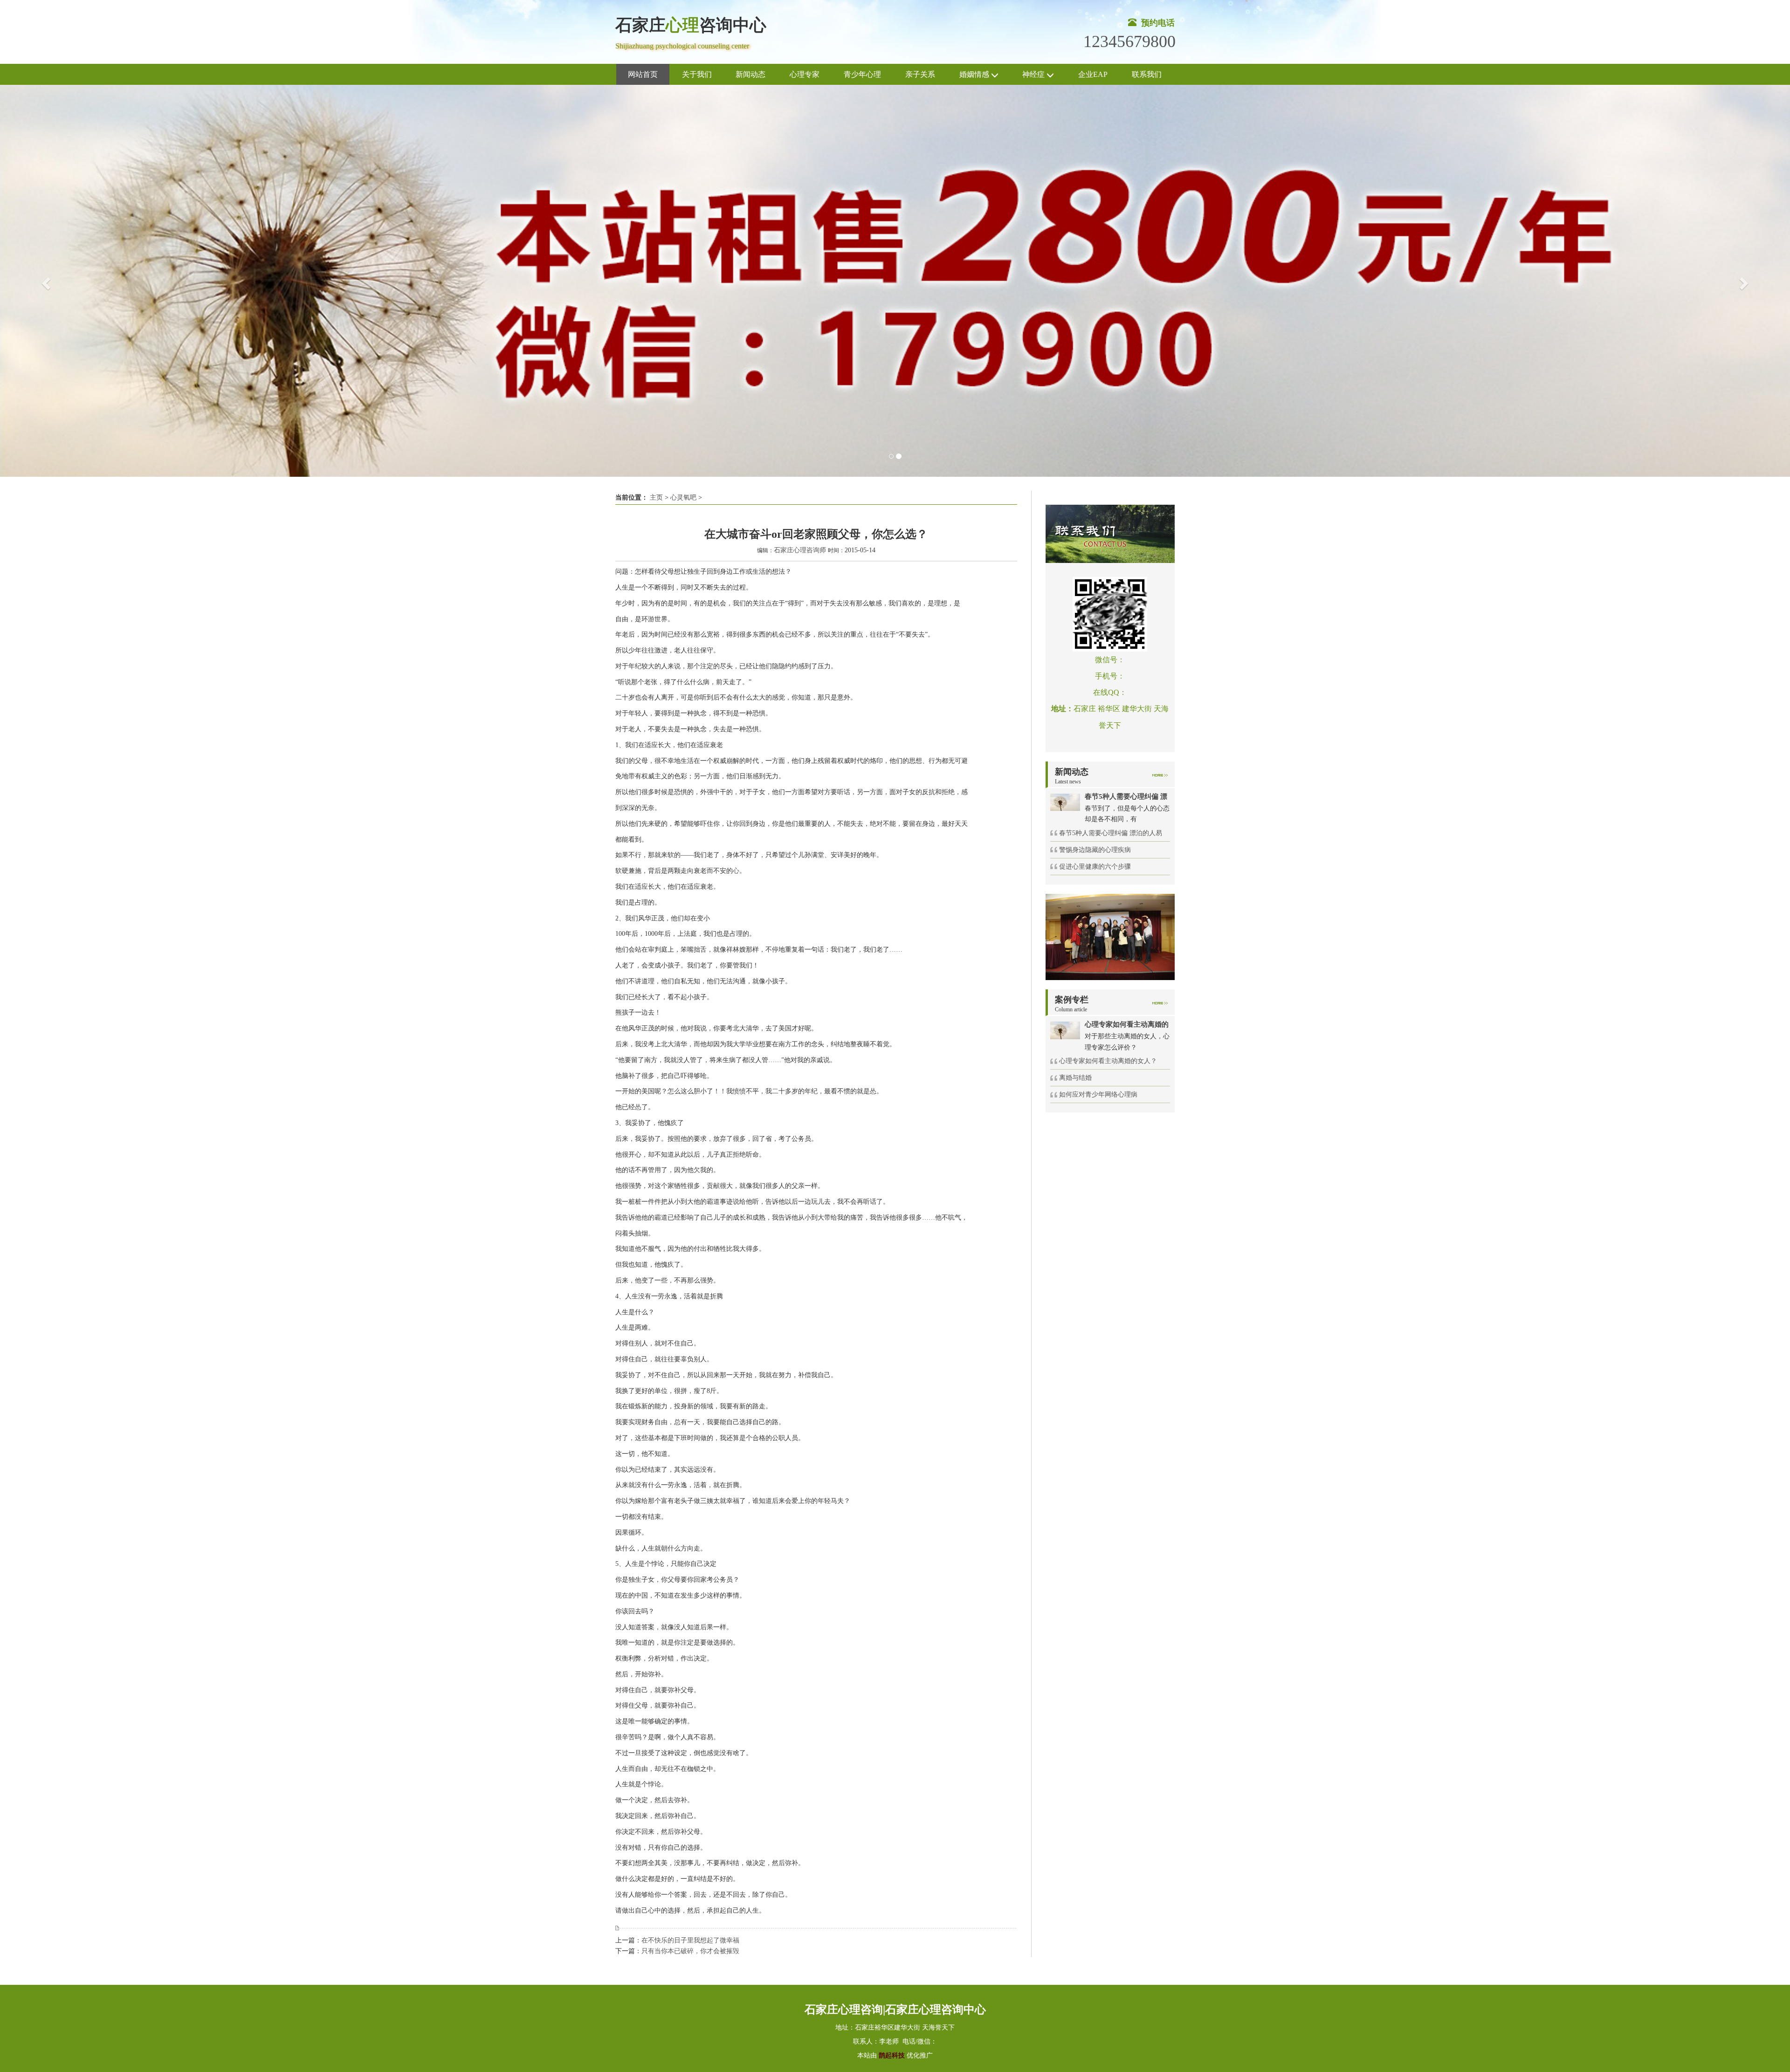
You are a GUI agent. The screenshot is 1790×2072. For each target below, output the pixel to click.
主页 (656, 497)
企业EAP (1093, 74)
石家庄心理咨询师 (800, 550)
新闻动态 (750, 74)
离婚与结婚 (1075, 1078)
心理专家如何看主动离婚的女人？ (1108, 1061)
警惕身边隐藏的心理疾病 (1095, 850)
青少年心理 (862, 74)
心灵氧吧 (683, 497)
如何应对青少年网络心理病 (1098, 1094)
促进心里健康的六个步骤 (1095, 867)
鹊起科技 (892, 2055)
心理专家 (805, 74)
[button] (45, 281)
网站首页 (643, 74)
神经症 (1034, 74)
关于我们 (697, 74)
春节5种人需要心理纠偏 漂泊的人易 (1111, 833)
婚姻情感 (975, 74)
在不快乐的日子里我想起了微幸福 (690, 1940)
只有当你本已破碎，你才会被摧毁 (690, 1951)
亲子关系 (920, 74)
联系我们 (1147, 74)
